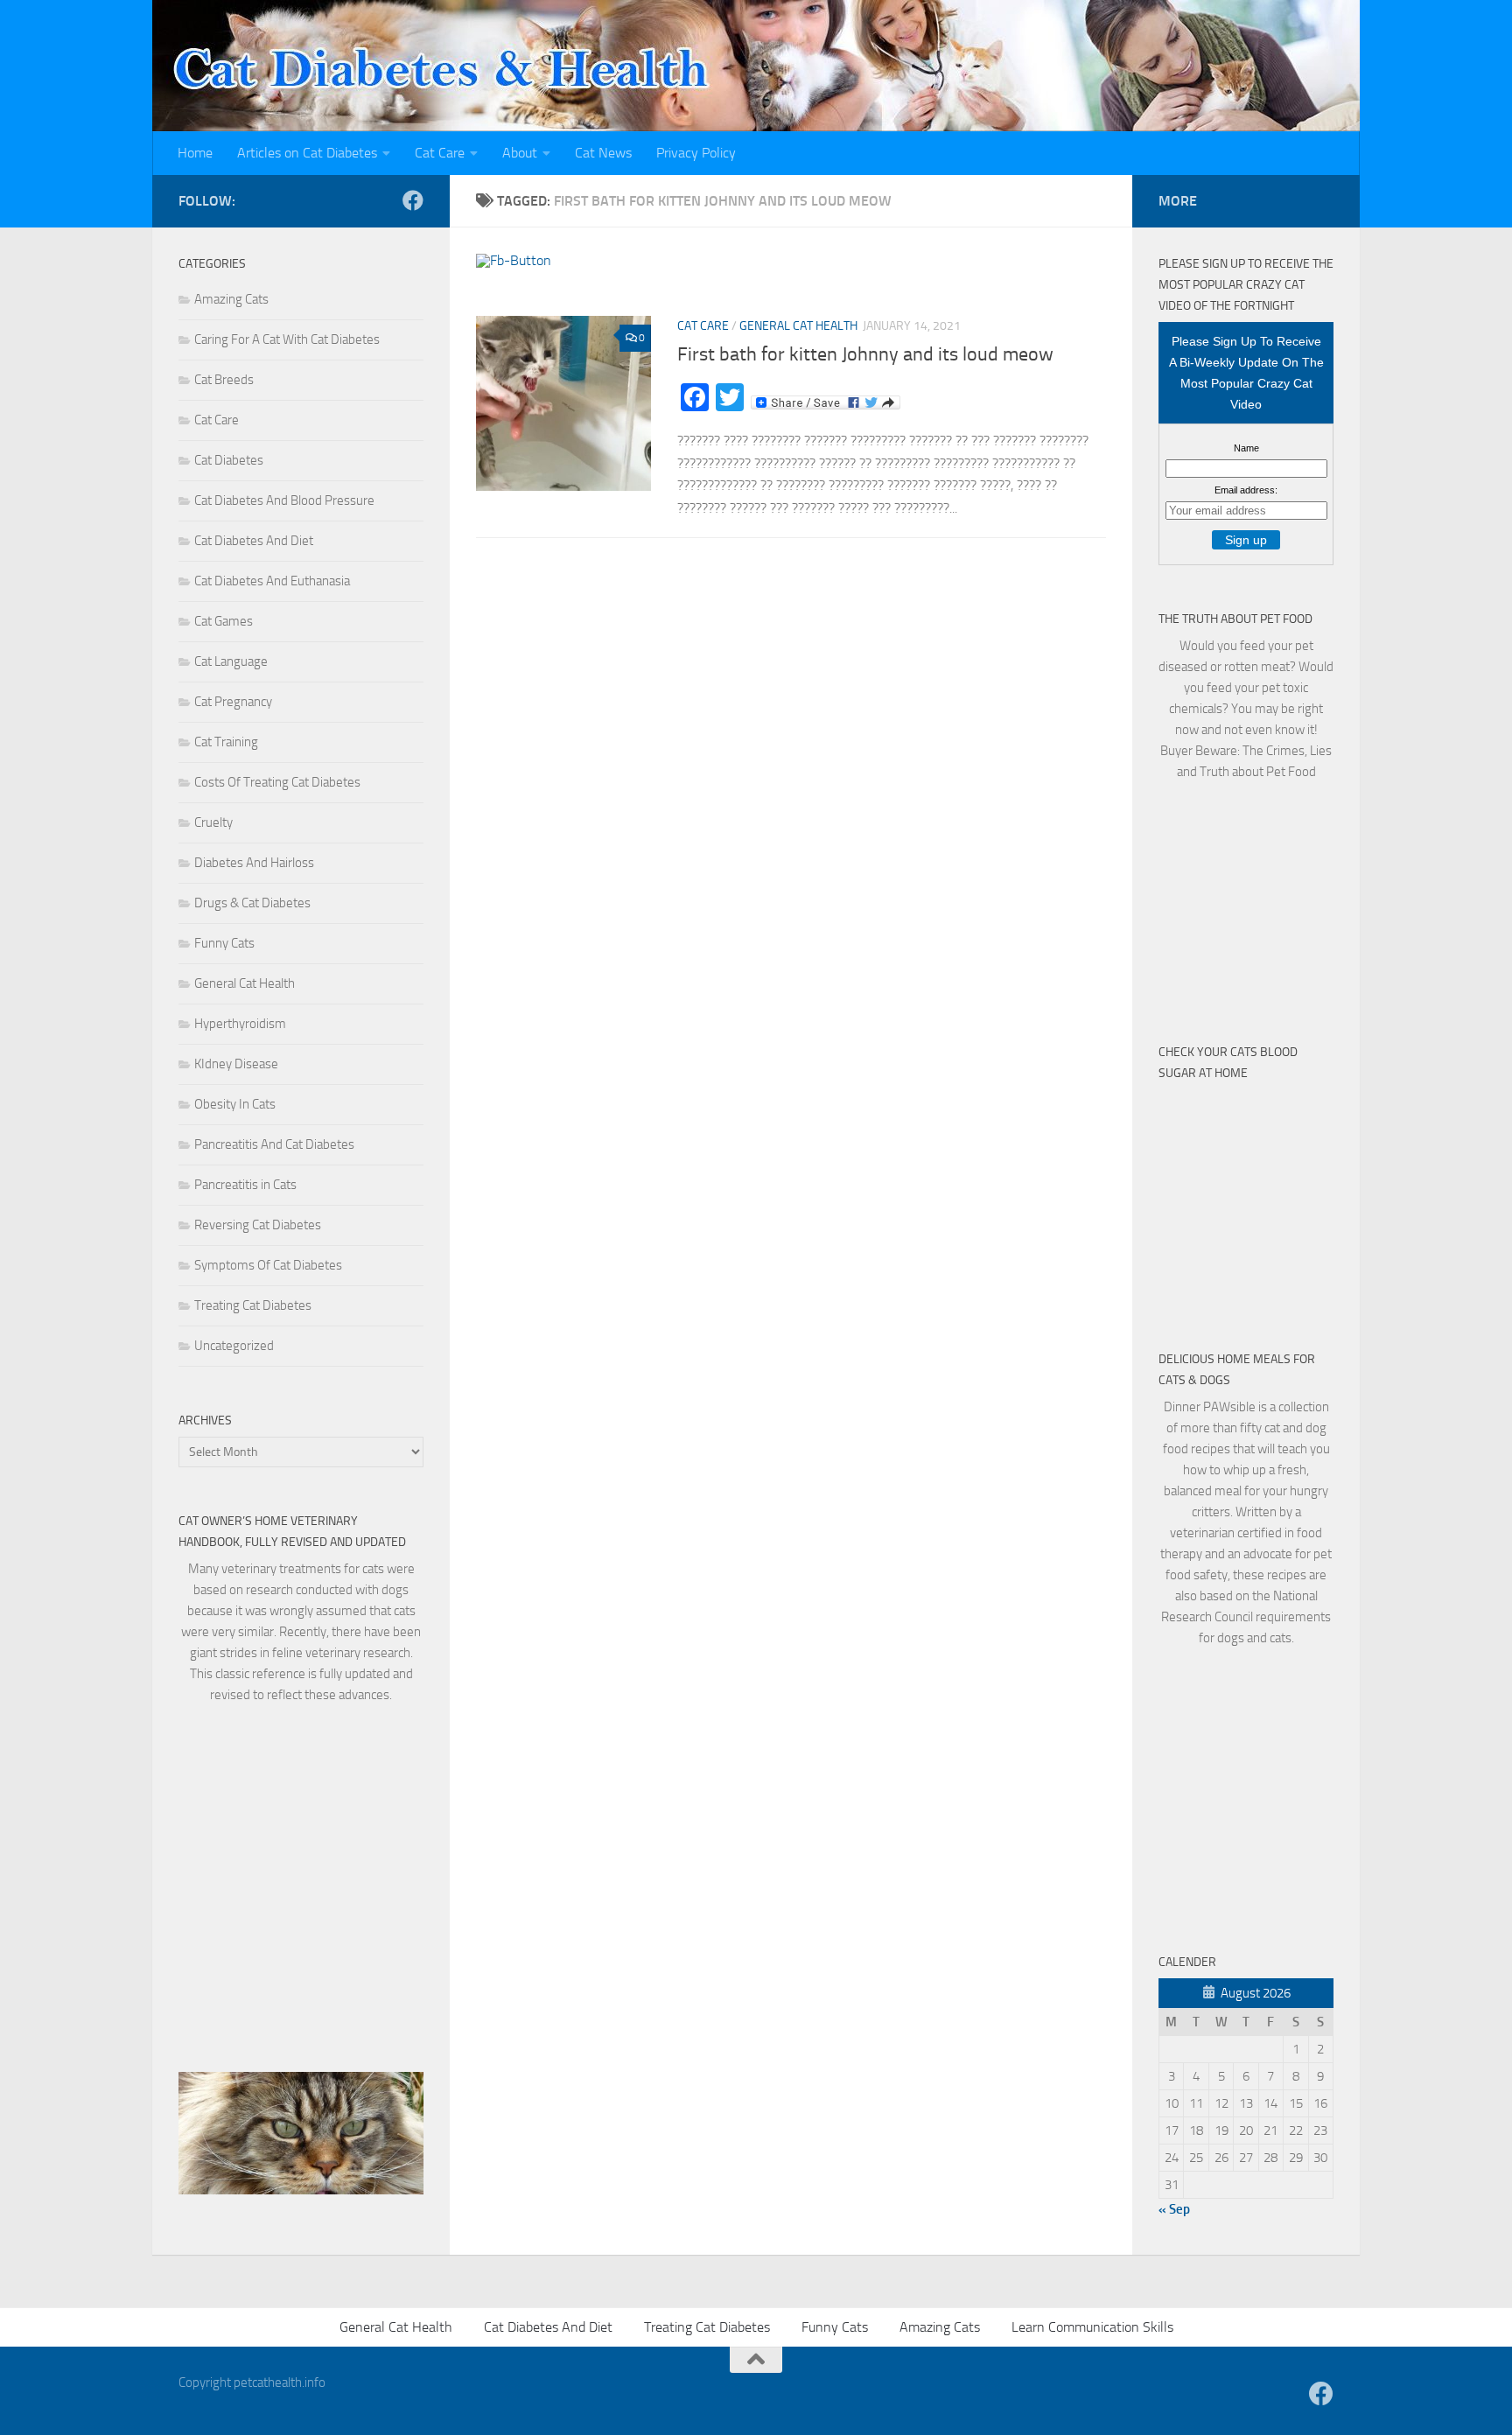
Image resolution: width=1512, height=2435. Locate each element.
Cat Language (231, 661)
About (520, 153)
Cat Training (226, 742)
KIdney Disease (236, 1064)
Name (1246, 448)
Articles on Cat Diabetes (307, 153)
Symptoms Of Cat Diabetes (268, 1265)
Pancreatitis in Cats (245, 1185)
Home (195, 153)
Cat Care (440, 153)
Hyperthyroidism (240, 1024)
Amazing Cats (231, 299)
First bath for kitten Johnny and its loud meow (865, 354)
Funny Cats (224, 943)
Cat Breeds (224, 380)
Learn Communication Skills (1092, 2327)
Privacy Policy (696, 153)
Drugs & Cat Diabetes (252, 903)
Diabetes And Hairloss (254, 863)
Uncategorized (234, 1346)
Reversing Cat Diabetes (258, 1225)
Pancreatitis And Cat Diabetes (274, 1144)
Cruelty (213, 822)
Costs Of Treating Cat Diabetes (277, 782)
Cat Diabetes (229, 460)
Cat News (603, 153)
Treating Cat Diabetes (253, 1305)
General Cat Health (798, 326)
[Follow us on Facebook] (413, 200)
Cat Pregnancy (233, 702)
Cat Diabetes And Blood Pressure (284, 500)
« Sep (1174, 2209)
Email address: (1246, 490)
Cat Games (224, 621)
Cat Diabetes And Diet (254, 541)
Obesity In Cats (235, 1104)
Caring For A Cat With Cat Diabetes (287, 339)
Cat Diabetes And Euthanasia (272, 581)
